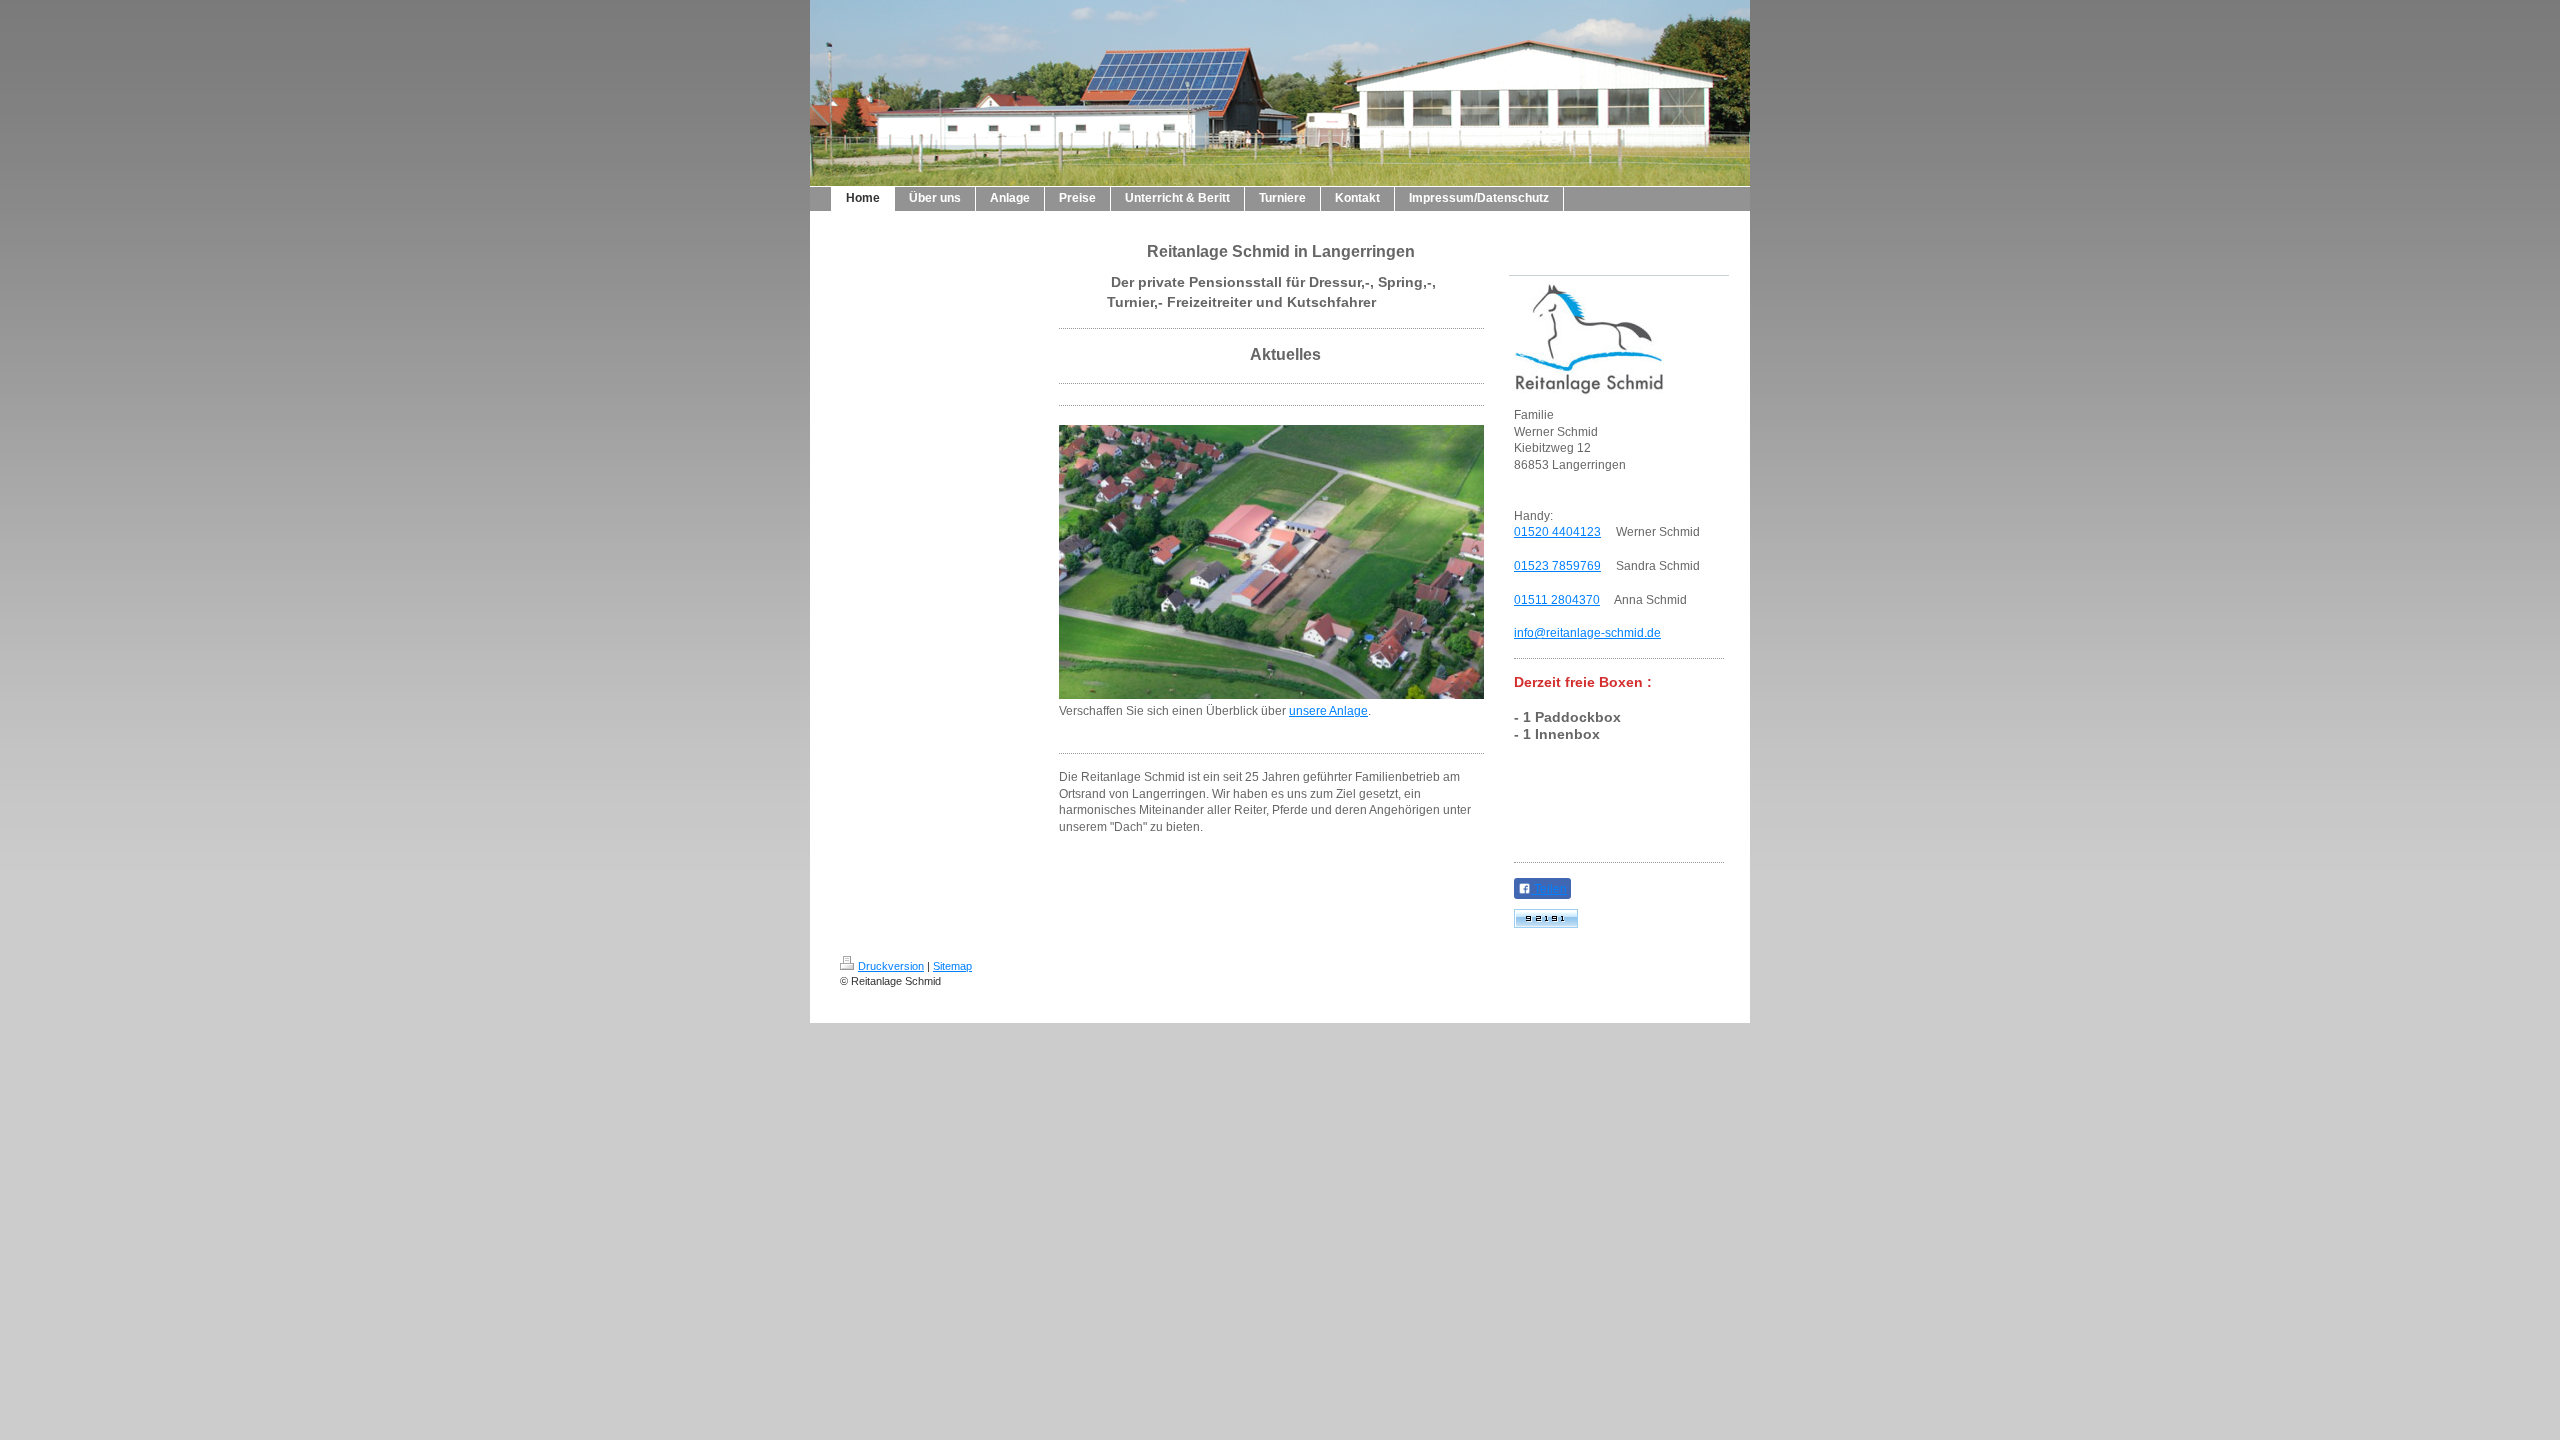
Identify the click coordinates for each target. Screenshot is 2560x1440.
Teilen (1549, 889)
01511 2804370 (1557, 600)
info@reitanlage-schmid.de (1587, 633)
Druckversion (891, 966)
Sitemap (952, 966)
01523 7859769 (1557, 566)
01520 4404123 (1557, 532)
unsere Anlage (1328, 711)
